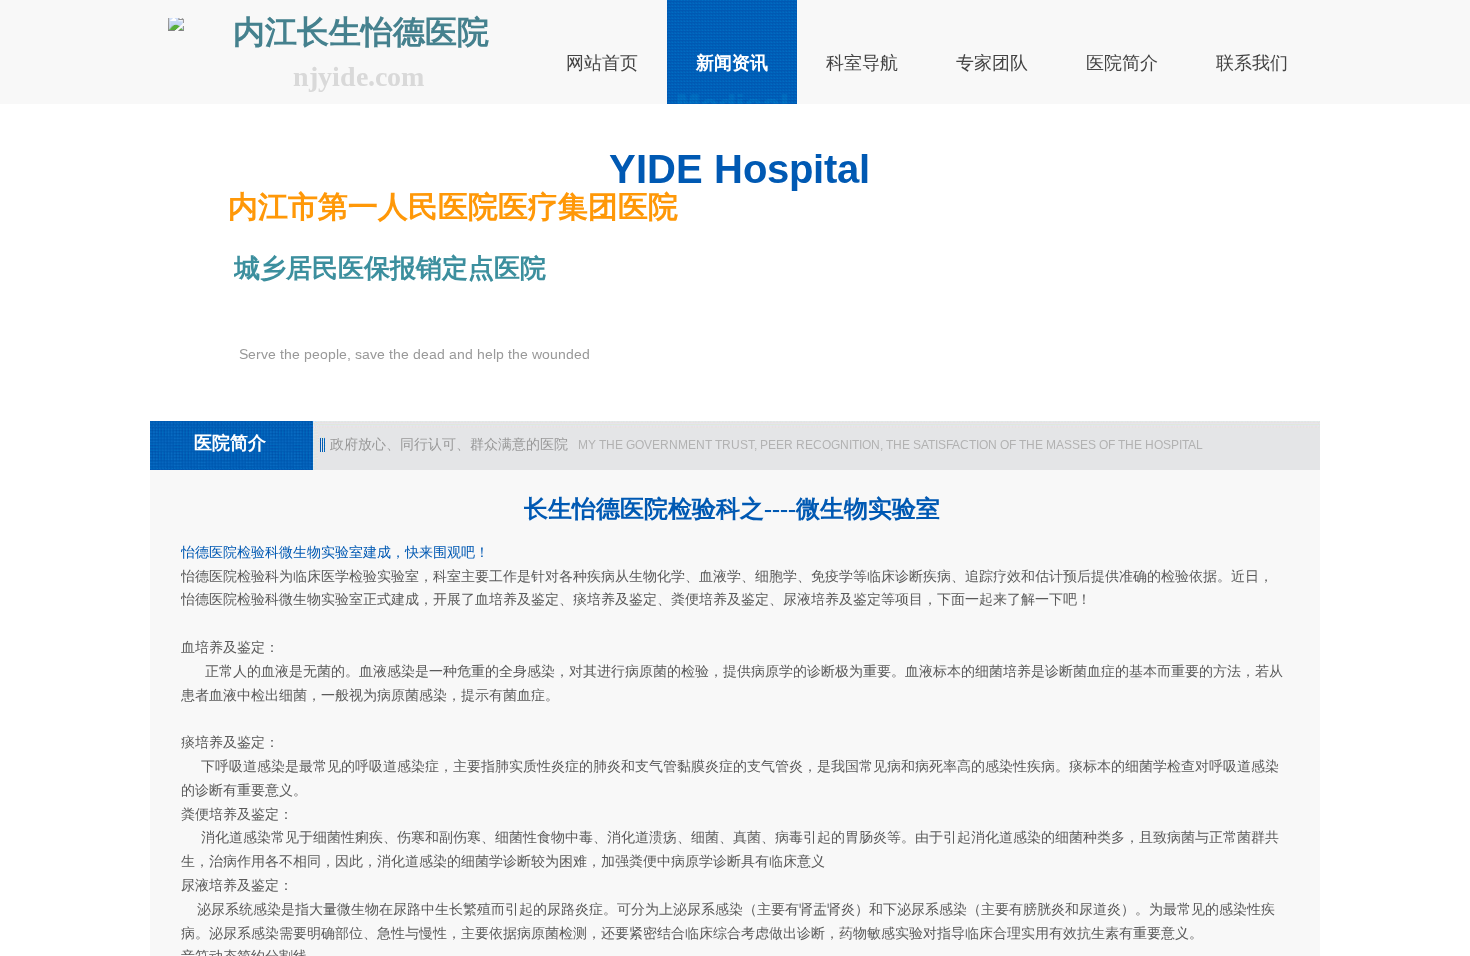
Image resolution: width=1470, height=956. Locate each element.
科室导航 (862, 63)
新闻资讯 (732, 63)
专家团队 (992, 63)
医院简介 (1122, 63)
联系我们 (1252, 63)
